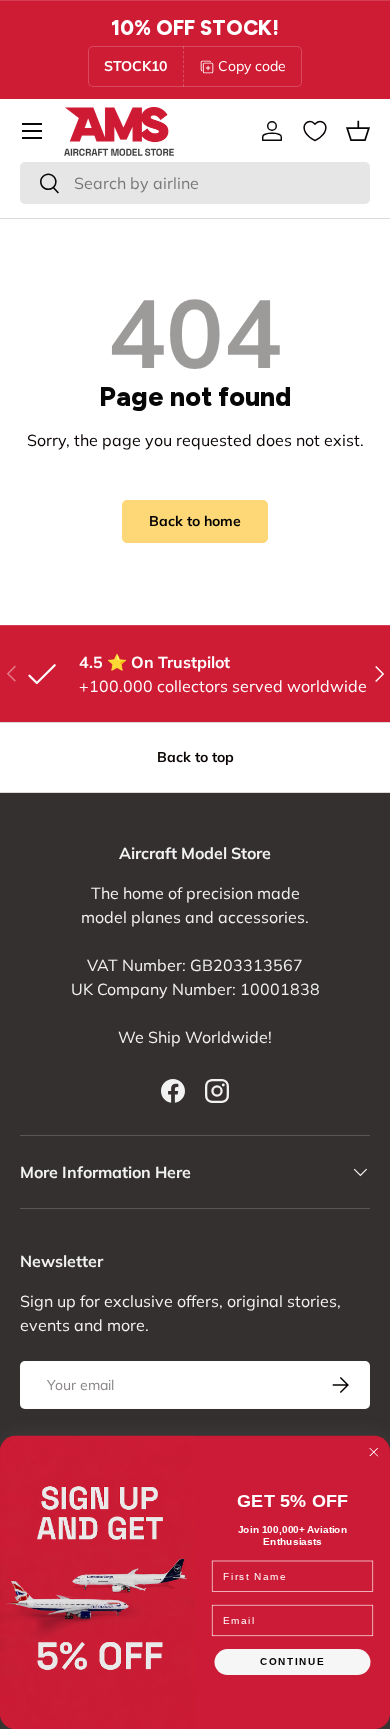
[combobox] (195, 183)
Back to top (195, 757)
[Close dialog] (374, 1452)
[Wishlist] (315, 131)
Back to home (195, 521)
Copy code (252, 66)
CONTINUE (293, 1661)
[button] (358, 131)
